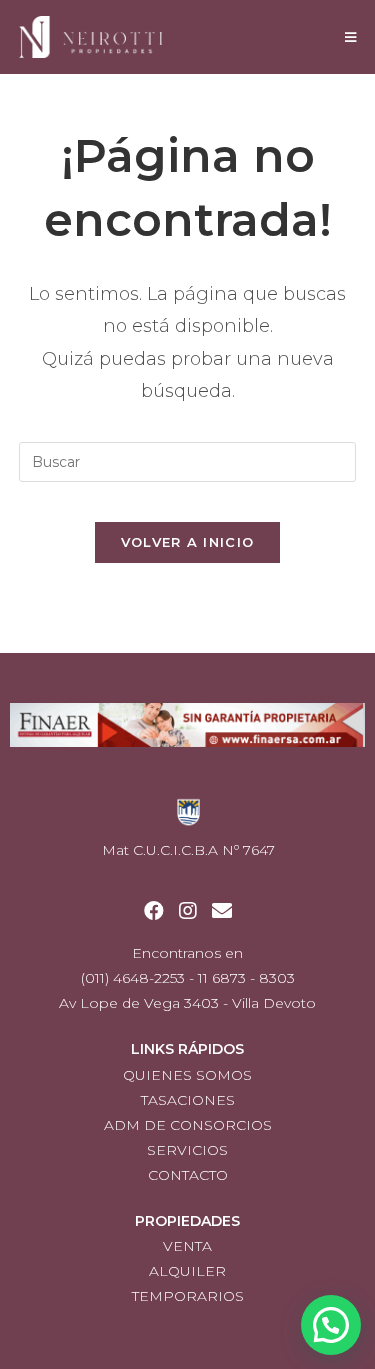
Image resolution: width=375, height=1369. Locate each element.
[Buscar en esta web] (188, 461)
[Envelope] (222, 911)
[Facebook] (154, 911)
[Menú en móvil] (351, 37)
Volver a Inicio (188, 542)
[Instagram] (188, 911)
